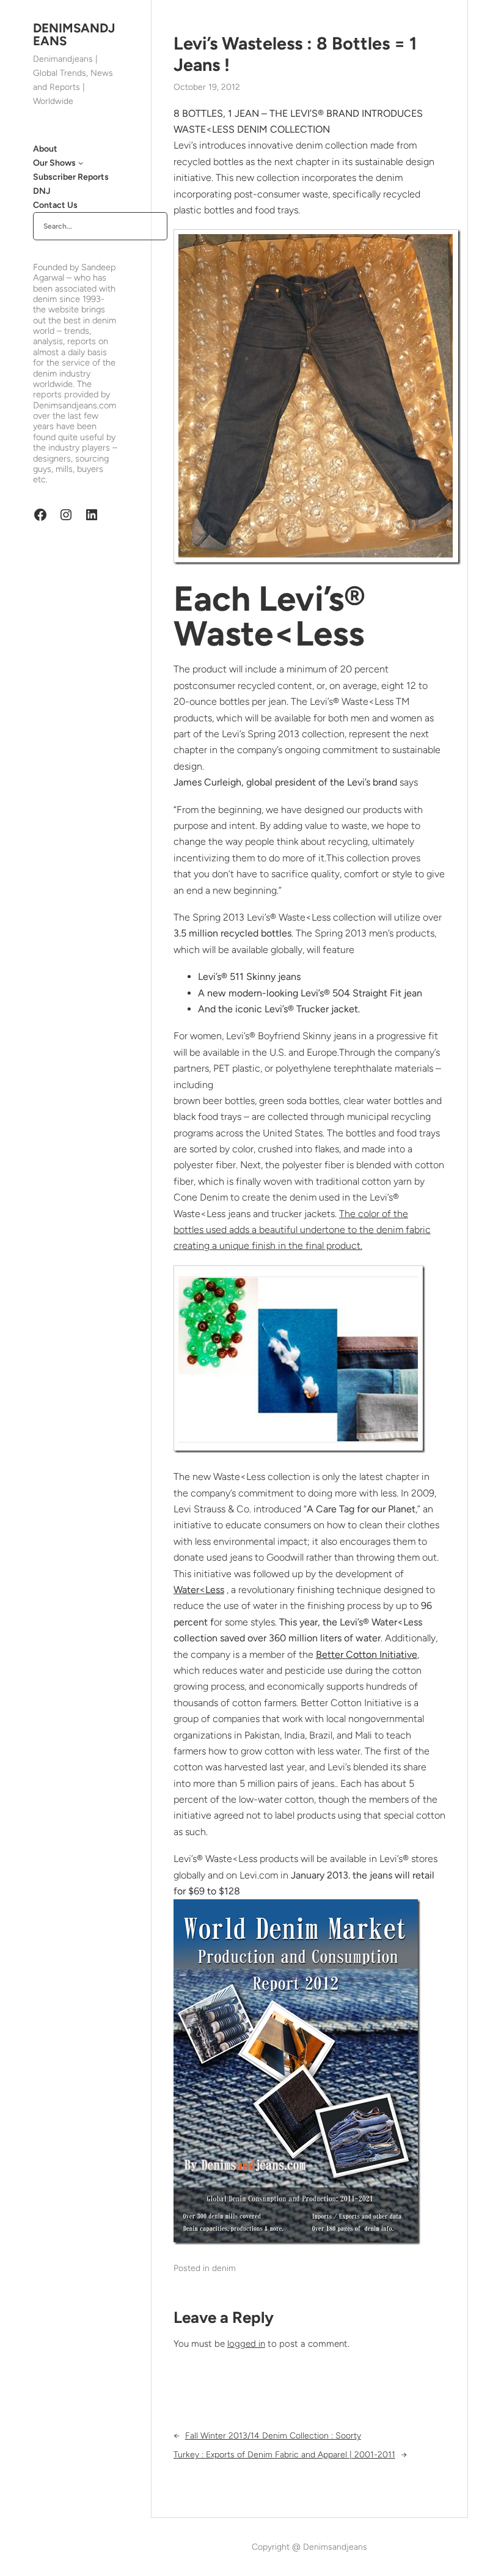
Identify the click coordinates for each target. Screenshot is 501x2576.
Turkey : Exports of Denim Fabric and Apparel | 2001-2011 (284, 2455)
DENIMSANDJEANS (74, 34)
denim (224, 2268)
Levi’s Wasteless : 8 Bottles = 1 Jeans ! (295, 54)
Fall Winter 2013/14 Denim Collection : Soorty (273, 2436)
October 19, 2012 (207, 87)
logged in (246, 2344)
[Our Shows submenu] (81, 163)
